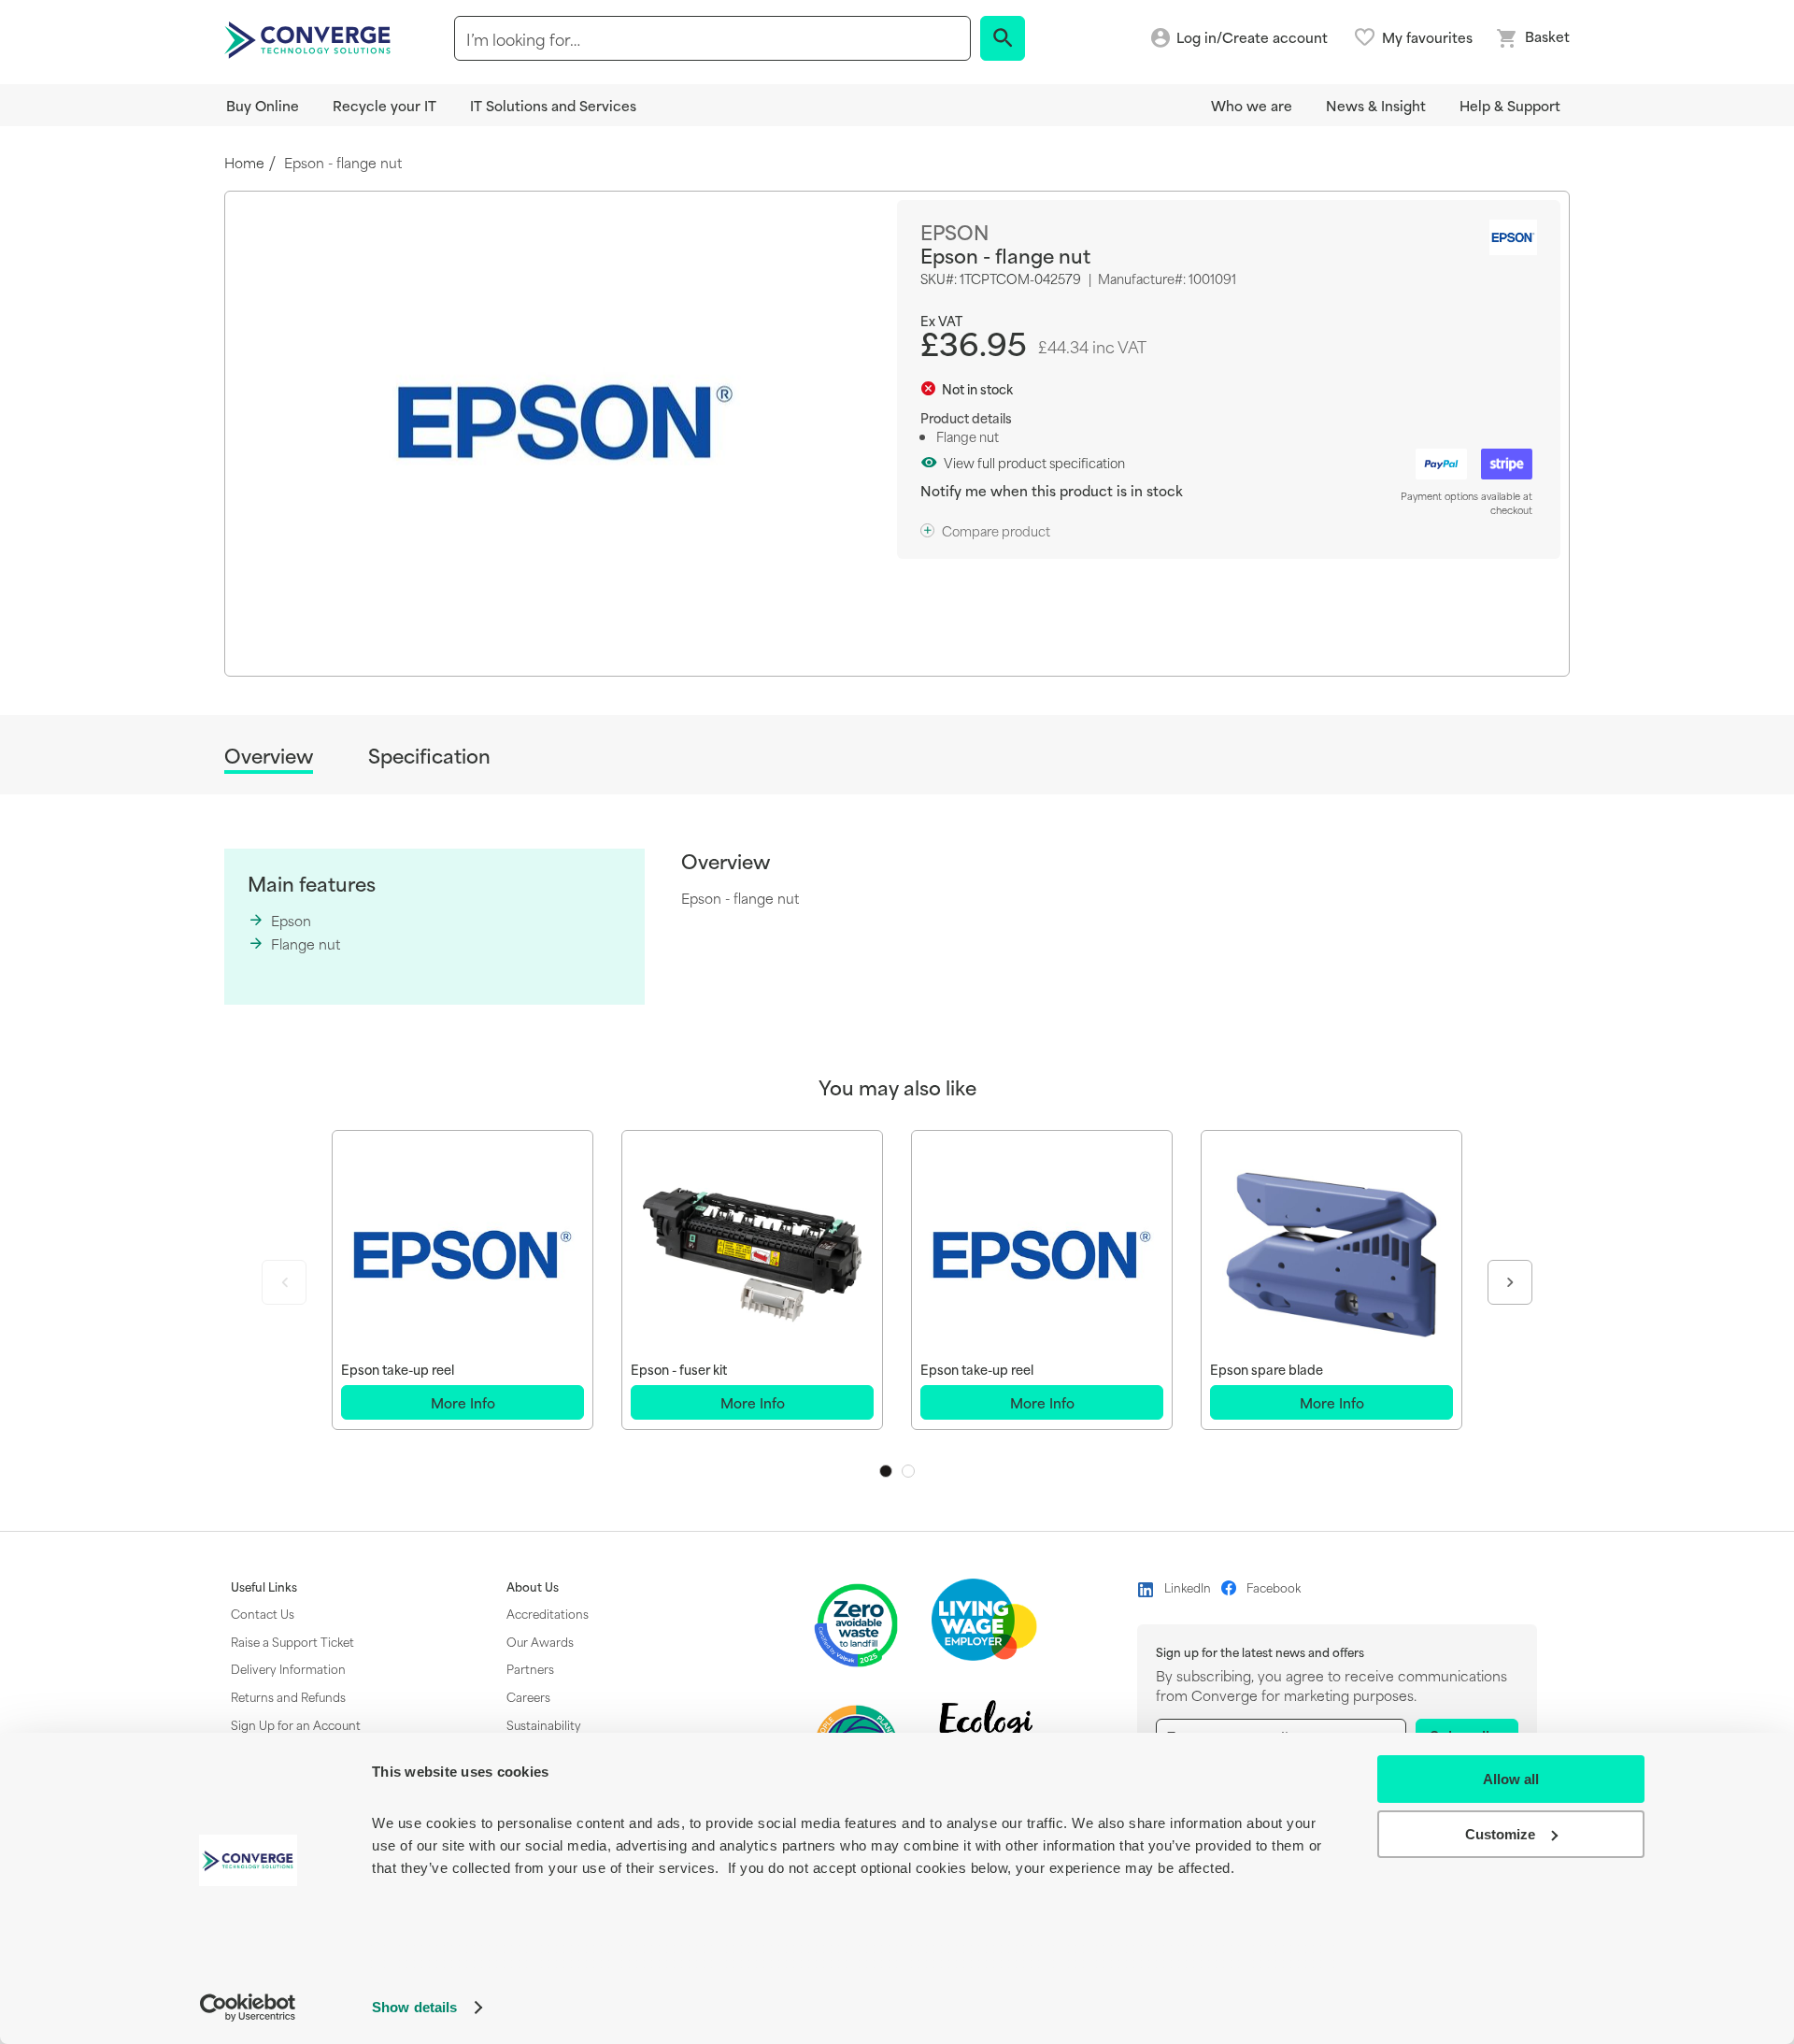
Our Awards (540, 1641)
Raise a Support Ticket (292, 1641)
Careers (528, 1696)
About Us (533, 1587)
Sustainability (544, 1724)
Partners (530, 1668)
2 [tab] (908, 1471)
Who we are (1252, 105)
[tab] (269, 758)
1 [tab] (886, 1471)
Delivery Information (288, 1668)
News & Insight (1376, 105)
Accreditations (548, 1613)
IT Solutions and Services (553, 105)
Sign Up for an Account (296, 1724)
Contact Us (263, 1613)
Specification (429, 756)
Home (244, 163)
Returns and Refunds (288, 1696)
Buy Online (263, 105)
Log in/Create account (1252, 38)
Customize (1500, 1834)
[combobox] (712, 38)
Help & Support (1510, 105)
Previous (284, 1282)
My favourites (1427, 37)
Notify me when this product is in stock (1052, 490)
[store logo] (310, 38)
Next (1510, 1282)
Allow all (1511, 1779)
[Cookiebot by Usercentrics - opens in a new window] (248, 2008)
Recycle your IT (384, 105)
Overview (269, 757)
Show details (414, 2007)
